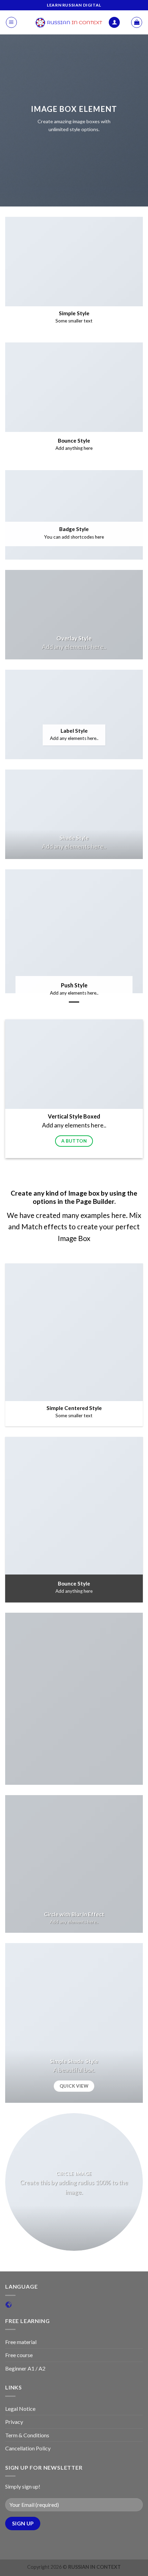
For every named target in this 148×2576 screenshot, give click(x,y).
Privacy (14, 2422)
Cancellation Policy (28, 2448)
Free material (21, 2342)
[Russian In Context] (69, 22)
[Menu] (11, 22)
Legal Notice (20, 2409)
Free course (19, 2355)
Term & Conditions (27, 2435)
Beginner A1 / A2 (25, 2368)
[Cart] (137, 22)
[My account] (114, 23)
